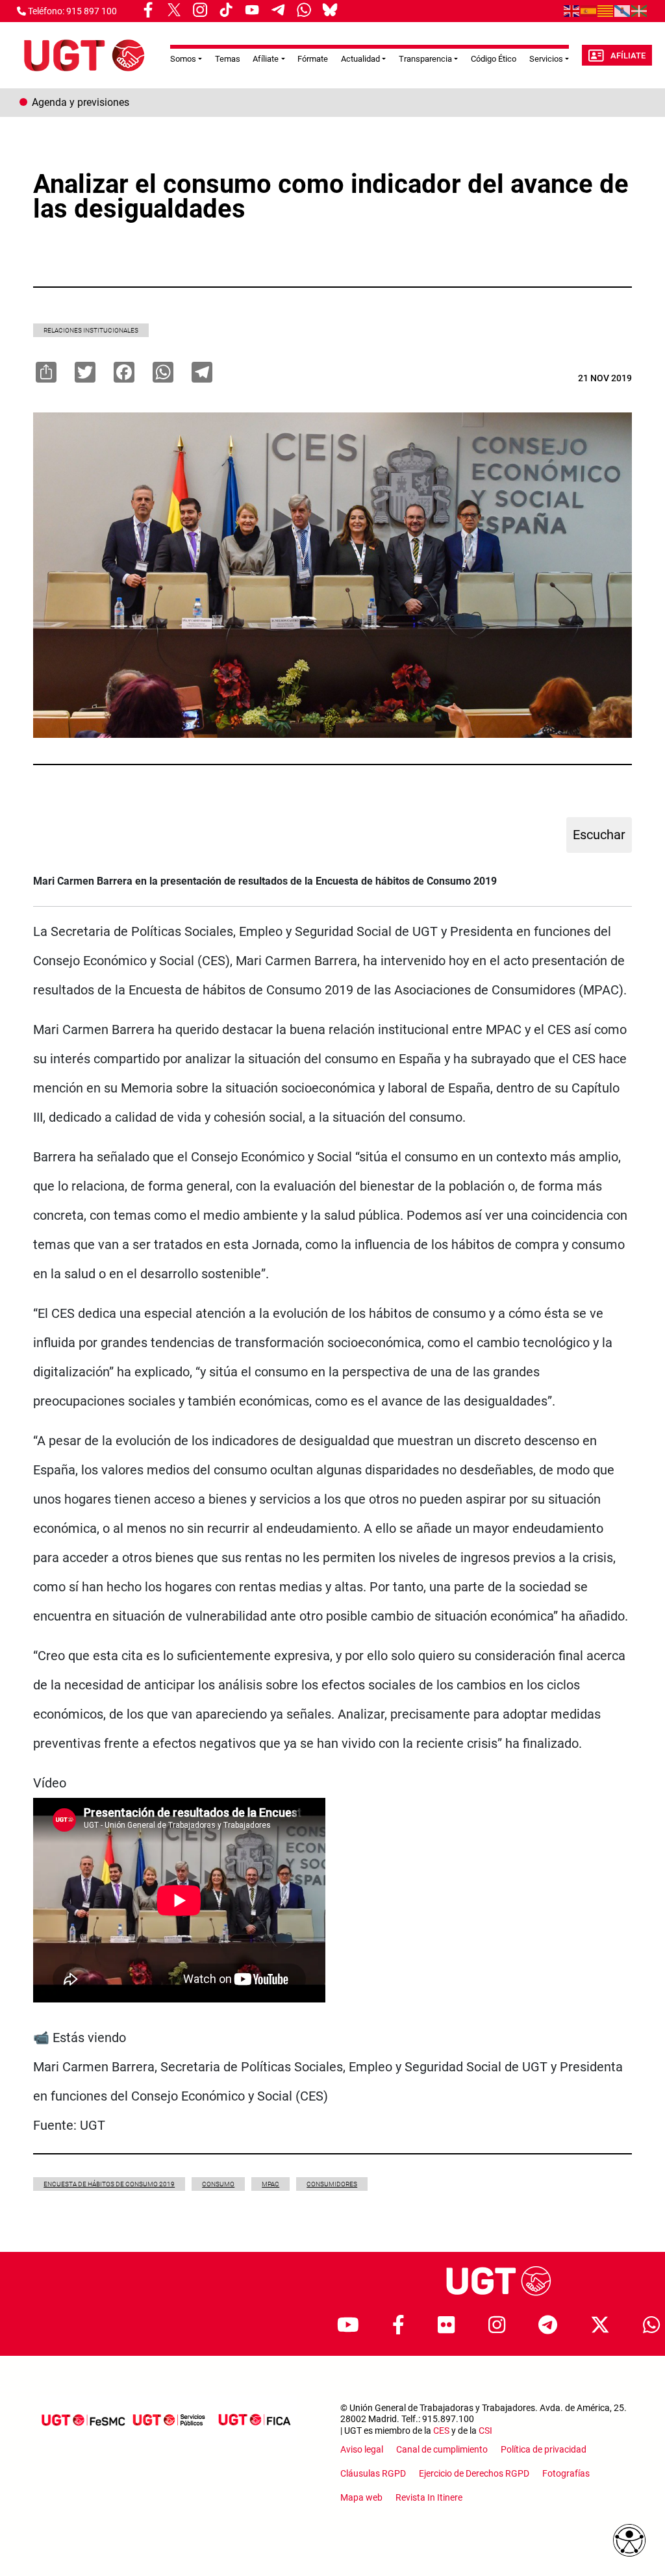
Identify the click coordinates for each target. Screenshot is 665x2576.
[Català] (606, 10)
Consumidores (332, 2184)
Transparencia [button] (425, 59)
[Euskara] (640, 10)
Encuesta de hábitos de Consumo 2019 (109, 2184)
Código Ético (494, 59)
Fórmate (313, 59)
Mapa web (361, 2497)
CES (441, 2431)
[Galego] (623, 10)
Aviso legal (362, 2449)
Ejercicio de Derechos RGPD (474, 2473)
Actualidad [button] (360, 59)
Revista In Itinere (429, 2497)
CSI (485, 2431)
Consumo (218, 2184)
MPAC (270, 2184)
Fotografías (566, 2473)
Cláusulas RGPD (373, 2473)
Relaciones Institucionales (91, 330)
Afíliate (628, 56)
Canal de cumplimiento (442, 2449)
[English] (572, 10)
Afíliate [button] (266, 59)
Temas (228, 59)
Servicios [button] (546, 59)
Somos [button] (183, 59)
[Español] (589, 10)
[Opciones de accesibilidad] (629, 2540)
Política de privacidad (544, 2449)
